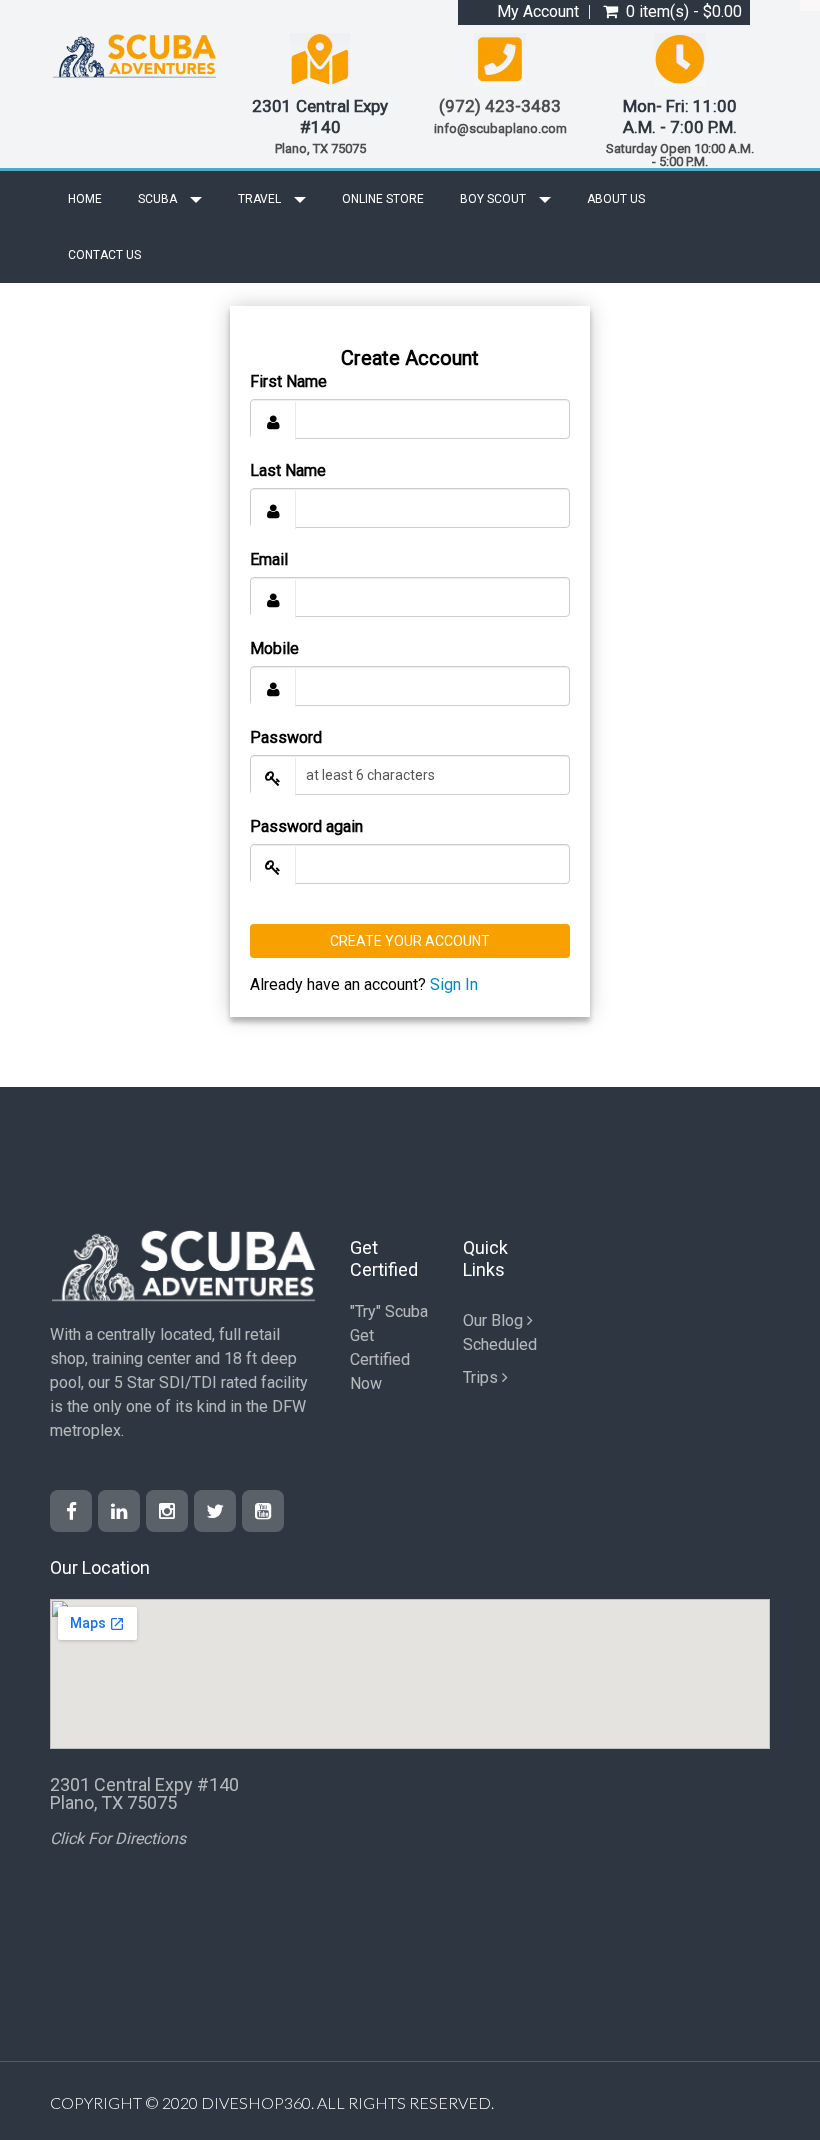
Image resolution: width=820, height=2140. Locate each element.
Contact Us (104, 255)
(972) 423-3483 (500, 106)
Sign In (454, 984)
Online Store (383, 199)
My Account (538, 12)
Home (85, 199)
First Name (288, 381)
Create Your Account (410, 941)
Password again (306, 826)
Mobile (274, 648)
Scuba (159, 199)
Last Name (288, 470)
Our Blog (495, 1320)
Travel (261, 199)
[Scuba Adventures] (135, 55)
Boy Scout (494, 199)
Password (286, 737)
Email (269, 559)
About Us (616, 199)
